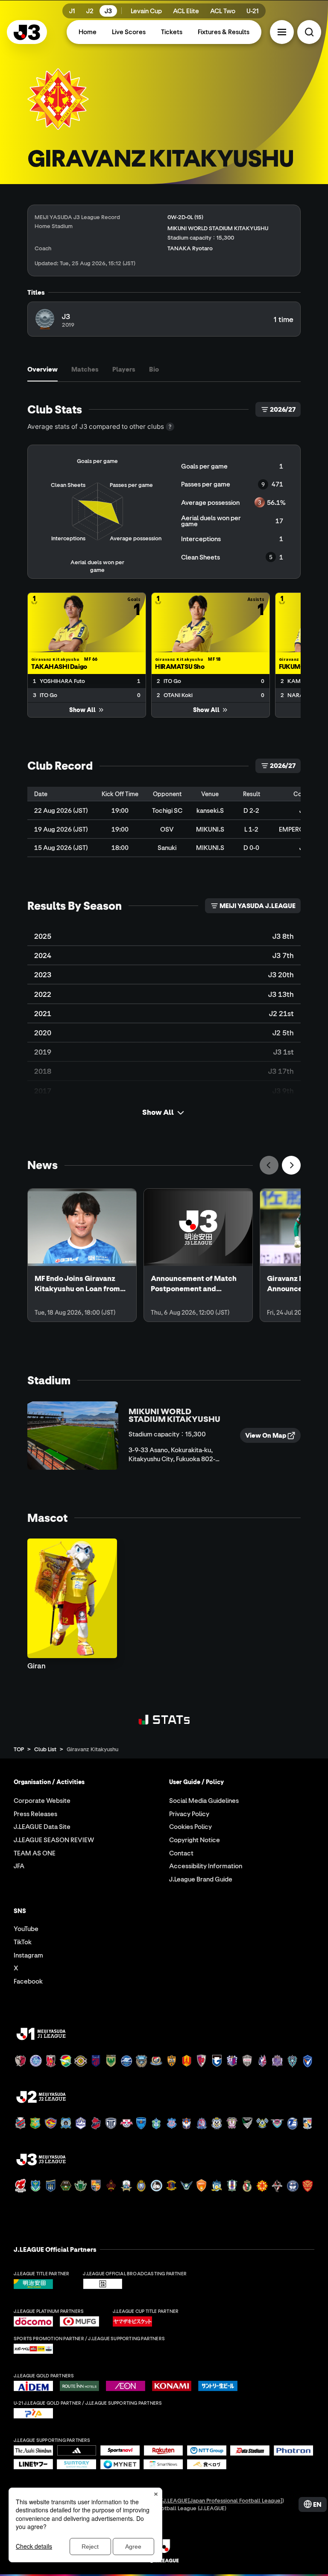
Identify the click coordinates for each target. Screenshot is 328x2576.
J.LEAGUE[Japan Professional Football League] (223, 2500)
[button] (282, 32)
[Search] (309, 32)
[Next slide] (291, 1165)
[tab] (42, 369)
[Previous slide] (269, 1165)
